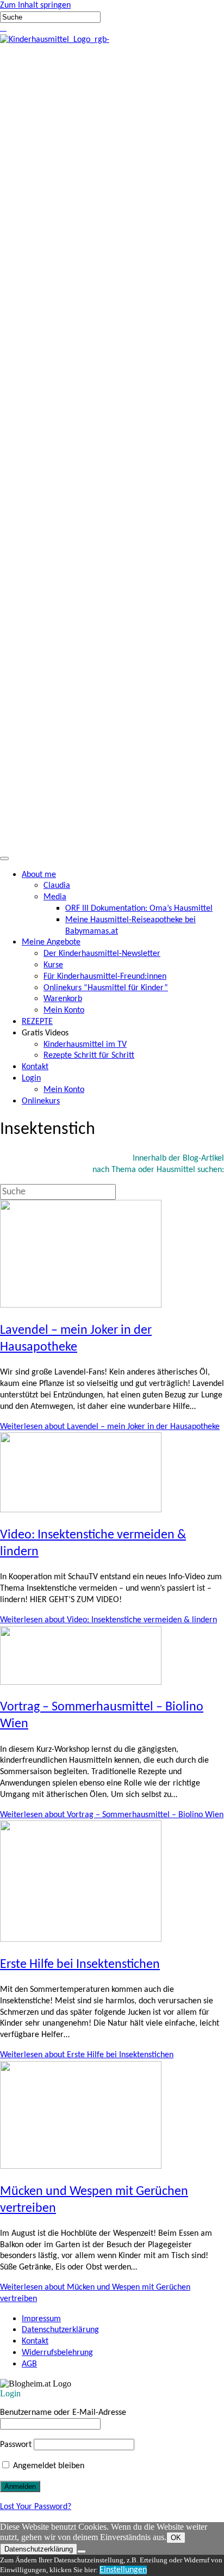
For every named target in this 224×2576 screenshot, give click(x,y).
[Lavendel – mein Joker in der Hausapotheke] (81, 1305)
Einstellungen (123, 2570)
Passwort (16, 2445)
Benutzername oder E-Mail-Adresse (63, 2413)
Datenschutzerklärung (60, 2330)
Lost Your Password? (36, 2507)
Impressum (41, 2319)
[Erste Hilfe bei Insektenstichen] (81, 1940)
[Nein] (82, 2552)
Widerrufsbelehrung (57, 2353)
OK (176, 2538)
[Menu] (4, 858)
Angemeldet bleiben (48, 2466)
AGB (29, 2364)
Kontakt (35, 2341)
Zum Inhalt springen (35, 5)
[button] (1, 28)
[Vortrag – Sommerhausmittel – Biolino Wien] (81, 1683)
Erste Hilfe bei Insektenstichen (80, 1965)
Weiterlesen (110, 1427)
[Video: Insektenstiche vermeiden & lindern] (81, 1510)
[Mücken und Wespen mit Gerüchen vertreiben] (81, 2167)
